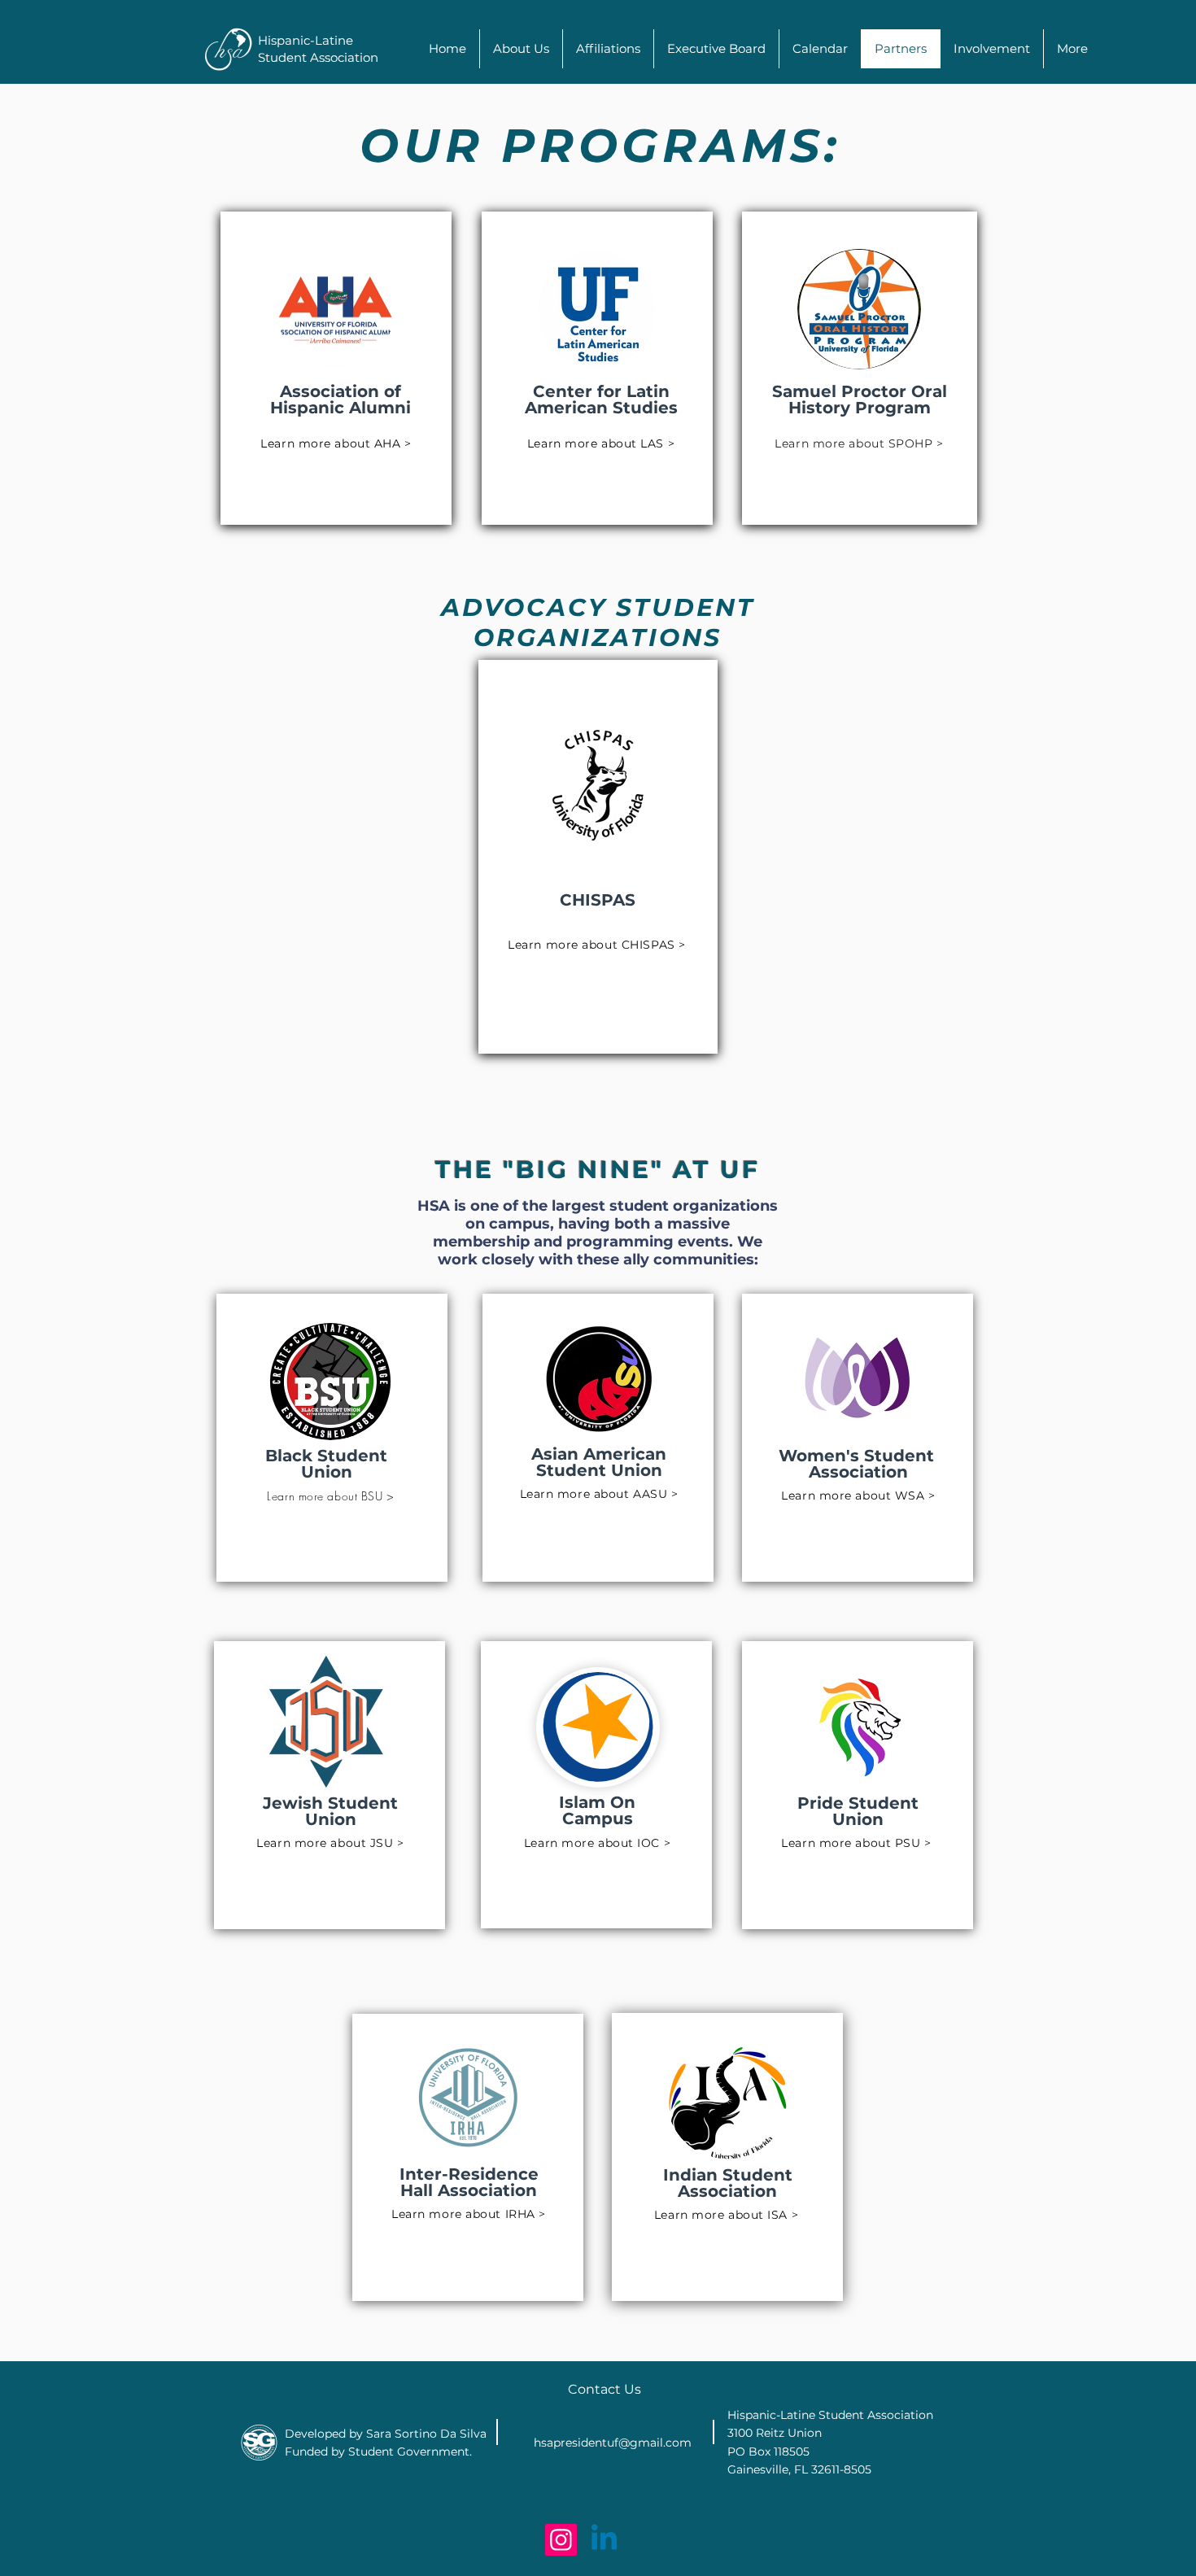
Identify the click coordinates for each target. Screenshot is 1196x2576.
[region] (336, 368)
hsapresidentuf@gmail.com (613, 2443)
